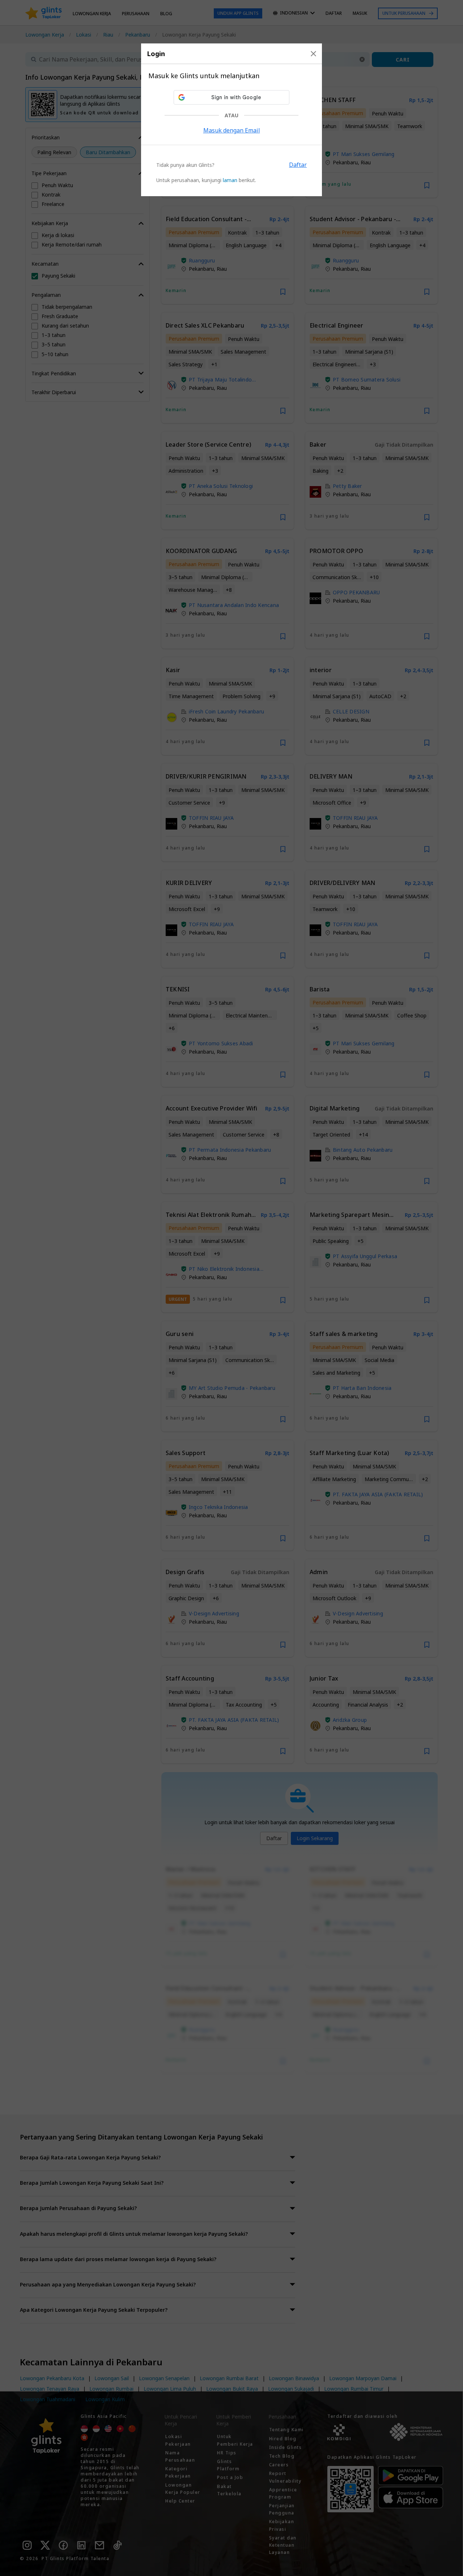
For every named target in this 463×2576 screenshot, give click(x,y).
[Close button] (313, 54)
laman (230, 180)
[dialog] (231, 120)
